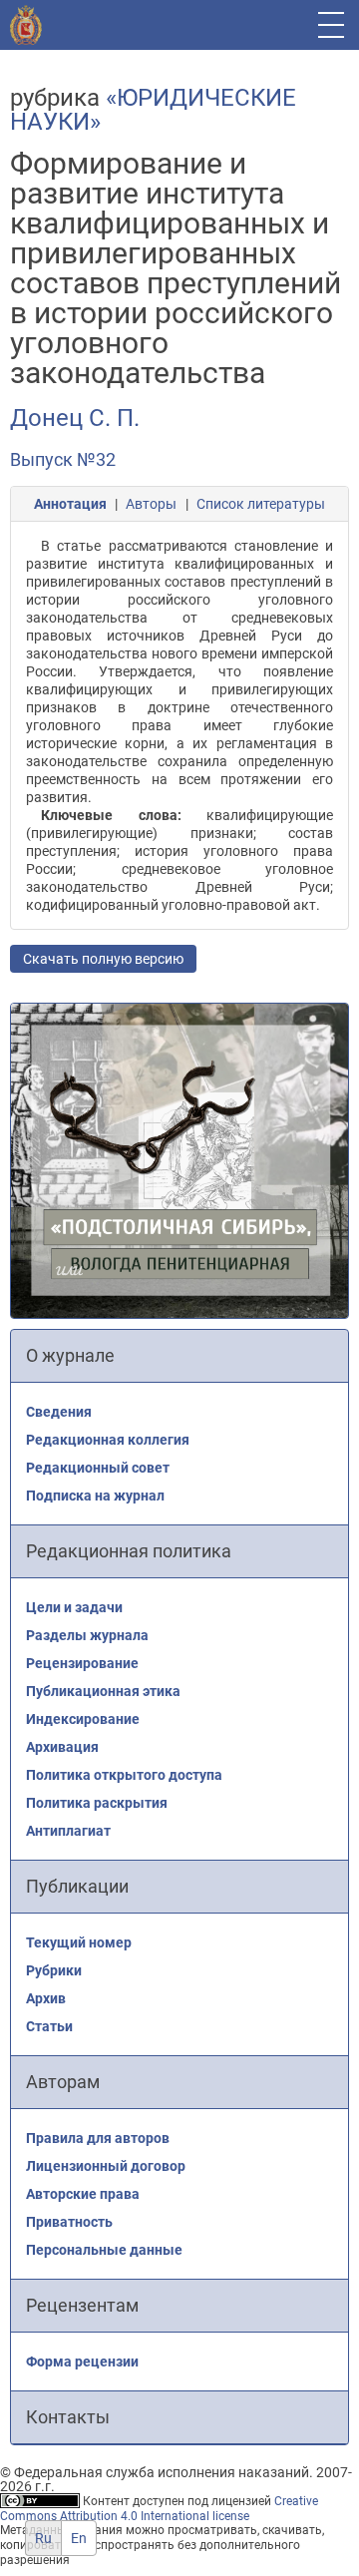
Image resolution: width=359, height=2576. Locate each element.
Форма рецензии (82, 2361)
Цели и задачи (74, 1607)
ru (43, 2538)
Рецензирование (82, 1663)
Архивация (62, 1747)
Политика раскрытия (97, 1803)
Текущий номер (79, 1942)
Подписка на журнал (95, 1496)
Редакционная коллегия (108, 1440)
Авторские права (83, 2194)
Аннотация (70, 504)
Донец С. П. (75, 418)
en (79, 2538)
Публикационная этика (103, 1691)
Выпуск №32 (63, 459)
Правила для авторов (98, 2138)
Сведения (59, 1412)
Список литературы (261, 504)
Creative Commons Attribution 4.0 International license (159, 2509)
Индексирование (83, 1719)
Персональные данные (104, 2250)
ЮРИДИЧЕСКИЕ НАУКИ (153, 110)
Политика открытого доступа (124, 1775)
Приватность (69, 2222)
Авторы (151, 504)
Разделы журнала (87, 1635)
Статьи (49, 2026)
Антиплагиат (68, 1831)
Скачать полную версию (103, 959)
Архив (46, 1998)
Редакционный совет (98, 1468)
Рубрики (54, 1970)
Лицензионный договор (106, 2166)
